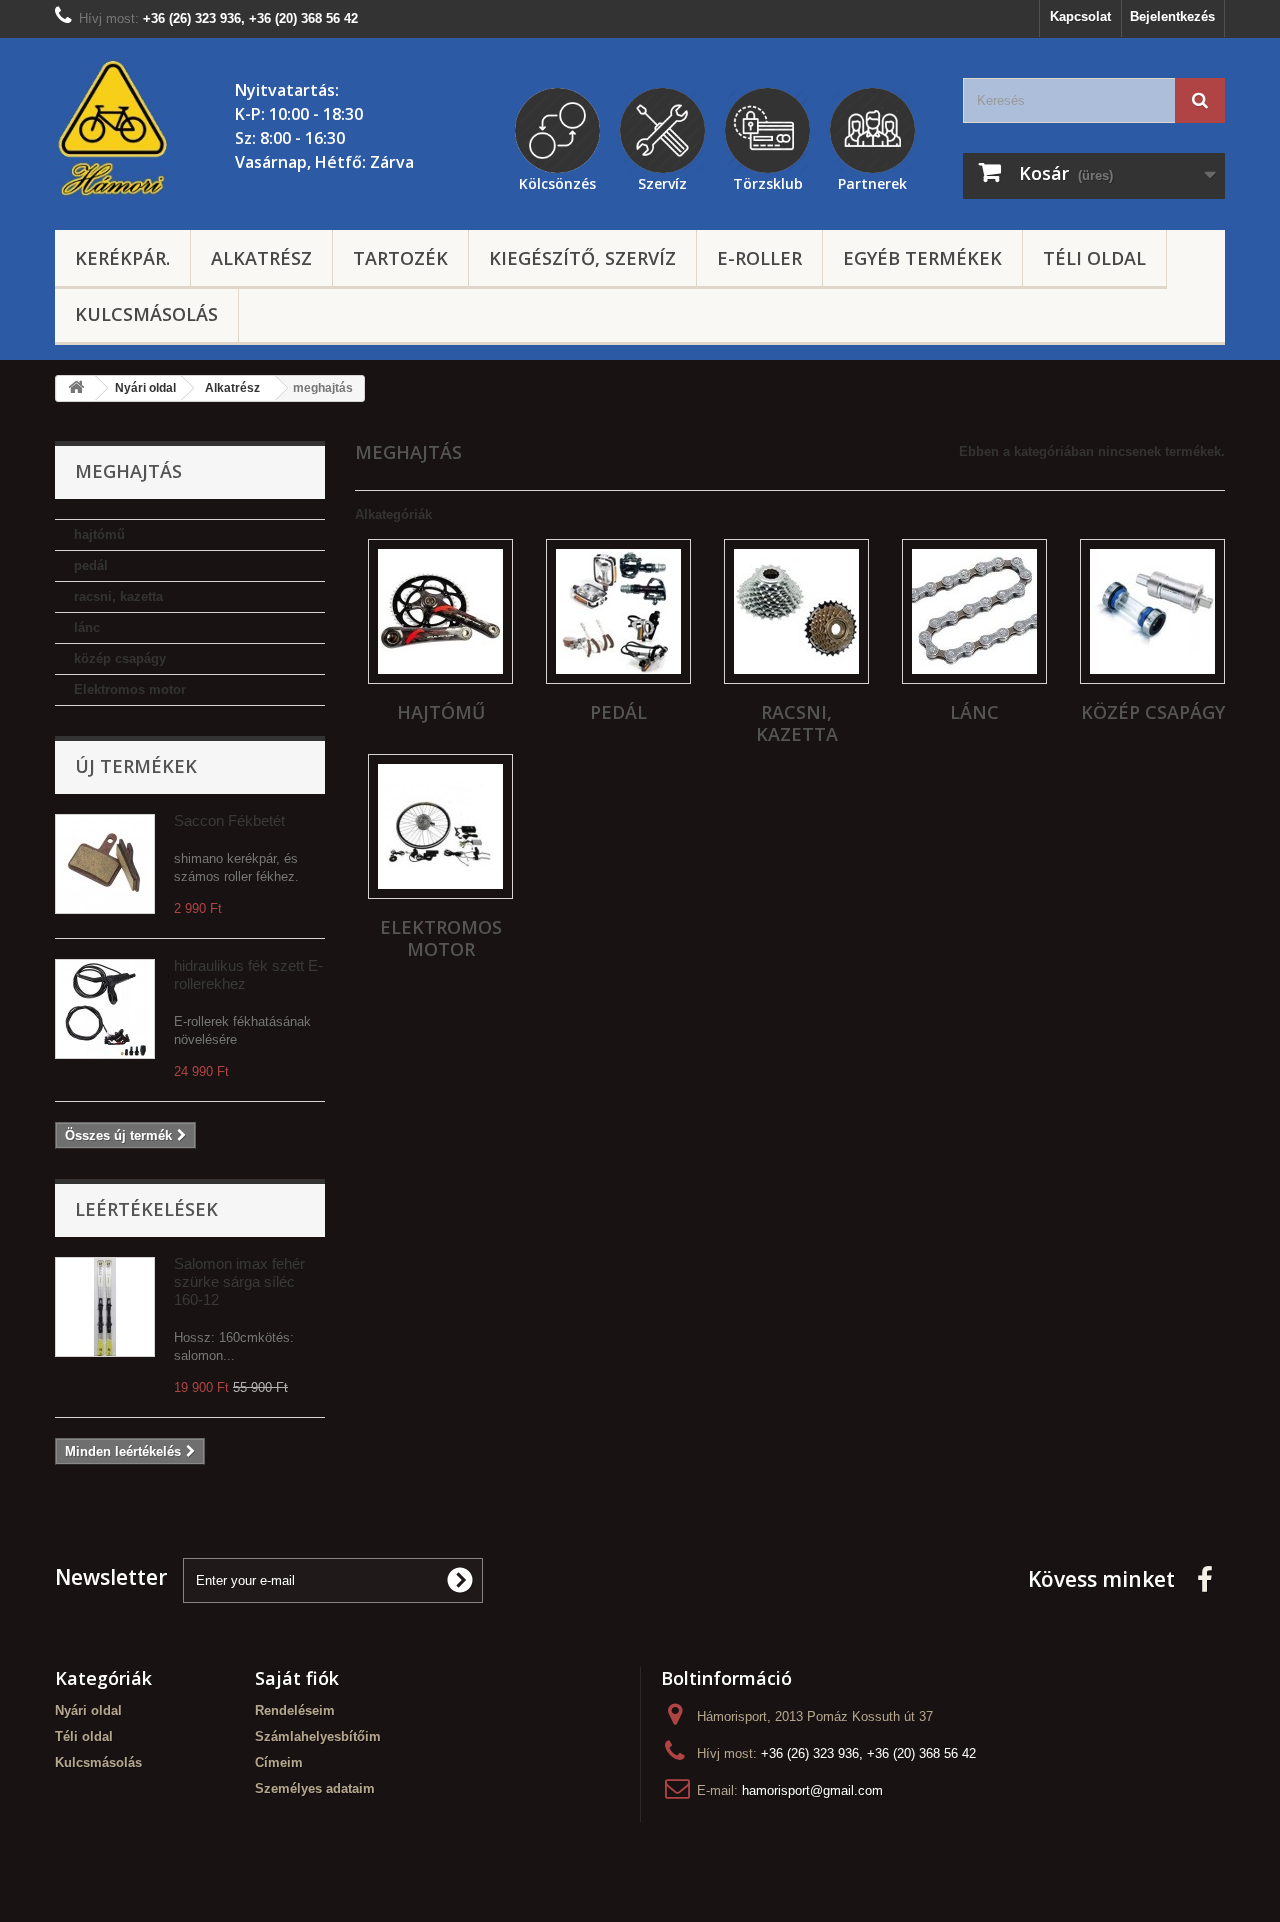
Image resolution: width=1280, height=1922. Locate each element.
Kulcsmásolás (146, 314)
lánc (87, 627)
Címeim (279, 1762)
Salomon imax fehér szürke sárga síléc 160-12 (239, 1281)
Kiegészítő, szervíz (582, 258)
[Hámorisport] (115, 129)
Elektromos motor (130, 689)
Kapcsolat (1080, 16)
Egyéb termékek (922, 258)
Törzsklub (768, 181)
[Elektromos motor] (440, 826)
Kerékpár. (122, 258)
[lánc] (974, 611)
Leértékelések (146, 1209)
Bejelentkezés (1172, 16)
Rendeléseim (295, 1710)
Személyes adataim (315, 1788)
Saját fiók (297, 1678)
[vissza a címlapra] (76, 388)
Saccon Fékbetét (229, 820)
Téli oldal (1094, 258)
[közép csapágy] (1152, 611)
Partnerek (872, 181)
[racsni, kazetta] (796, 611)
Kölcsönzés (557, 181)
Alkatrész (261, 258)
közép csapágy (120, 658)
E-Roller (759, 258)
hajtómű (99, 534)
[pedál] (618, 611)
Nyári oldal (88, 1710)
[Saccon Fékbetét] (105, 864)
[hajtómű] (440, 611)
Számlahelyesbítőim (318, 1736)
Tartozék (400, 258)
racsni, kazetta (118, 596)
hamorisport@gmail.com (812, 1790)
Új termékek (136, 766)
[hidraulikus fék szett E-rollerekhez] (105, 1009)
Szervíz (662, 181)
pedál (91, 565)
